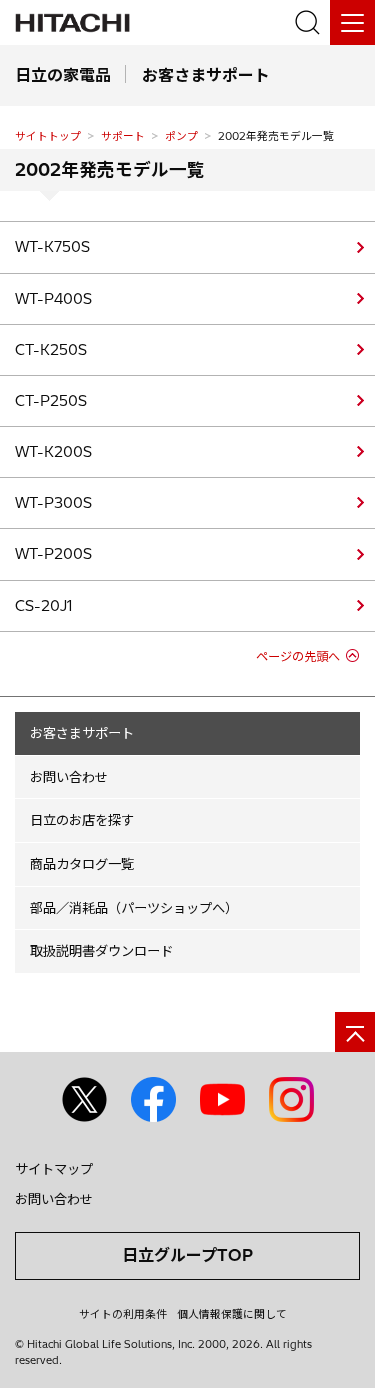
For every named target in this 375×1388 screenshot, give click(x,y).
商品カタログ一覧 (82, 864)
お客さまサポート (82, 733)
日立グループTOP (187, 1255)
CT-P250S (51, 401)
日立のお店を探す (82, 820)
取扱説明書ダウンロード (101, 951)
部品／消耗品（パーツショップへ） (134, 908)
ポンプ (181, 136)
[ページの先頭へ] (355, 1032)
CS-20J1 (43, 606)
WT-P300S (53, 503)
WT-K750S (52, 247)
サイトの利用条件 (123, 1314)
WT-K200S (53, 452)
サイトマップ (54, 1169)
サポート (123, 136)
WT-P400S (53, 299)
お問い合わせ (69, 777)
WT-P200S (53, 554)
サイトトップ (48, 136)
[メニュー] (352, 22)
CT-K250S (51, 350)
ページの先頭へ (298, 656)
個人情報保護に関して (232, 1314)
